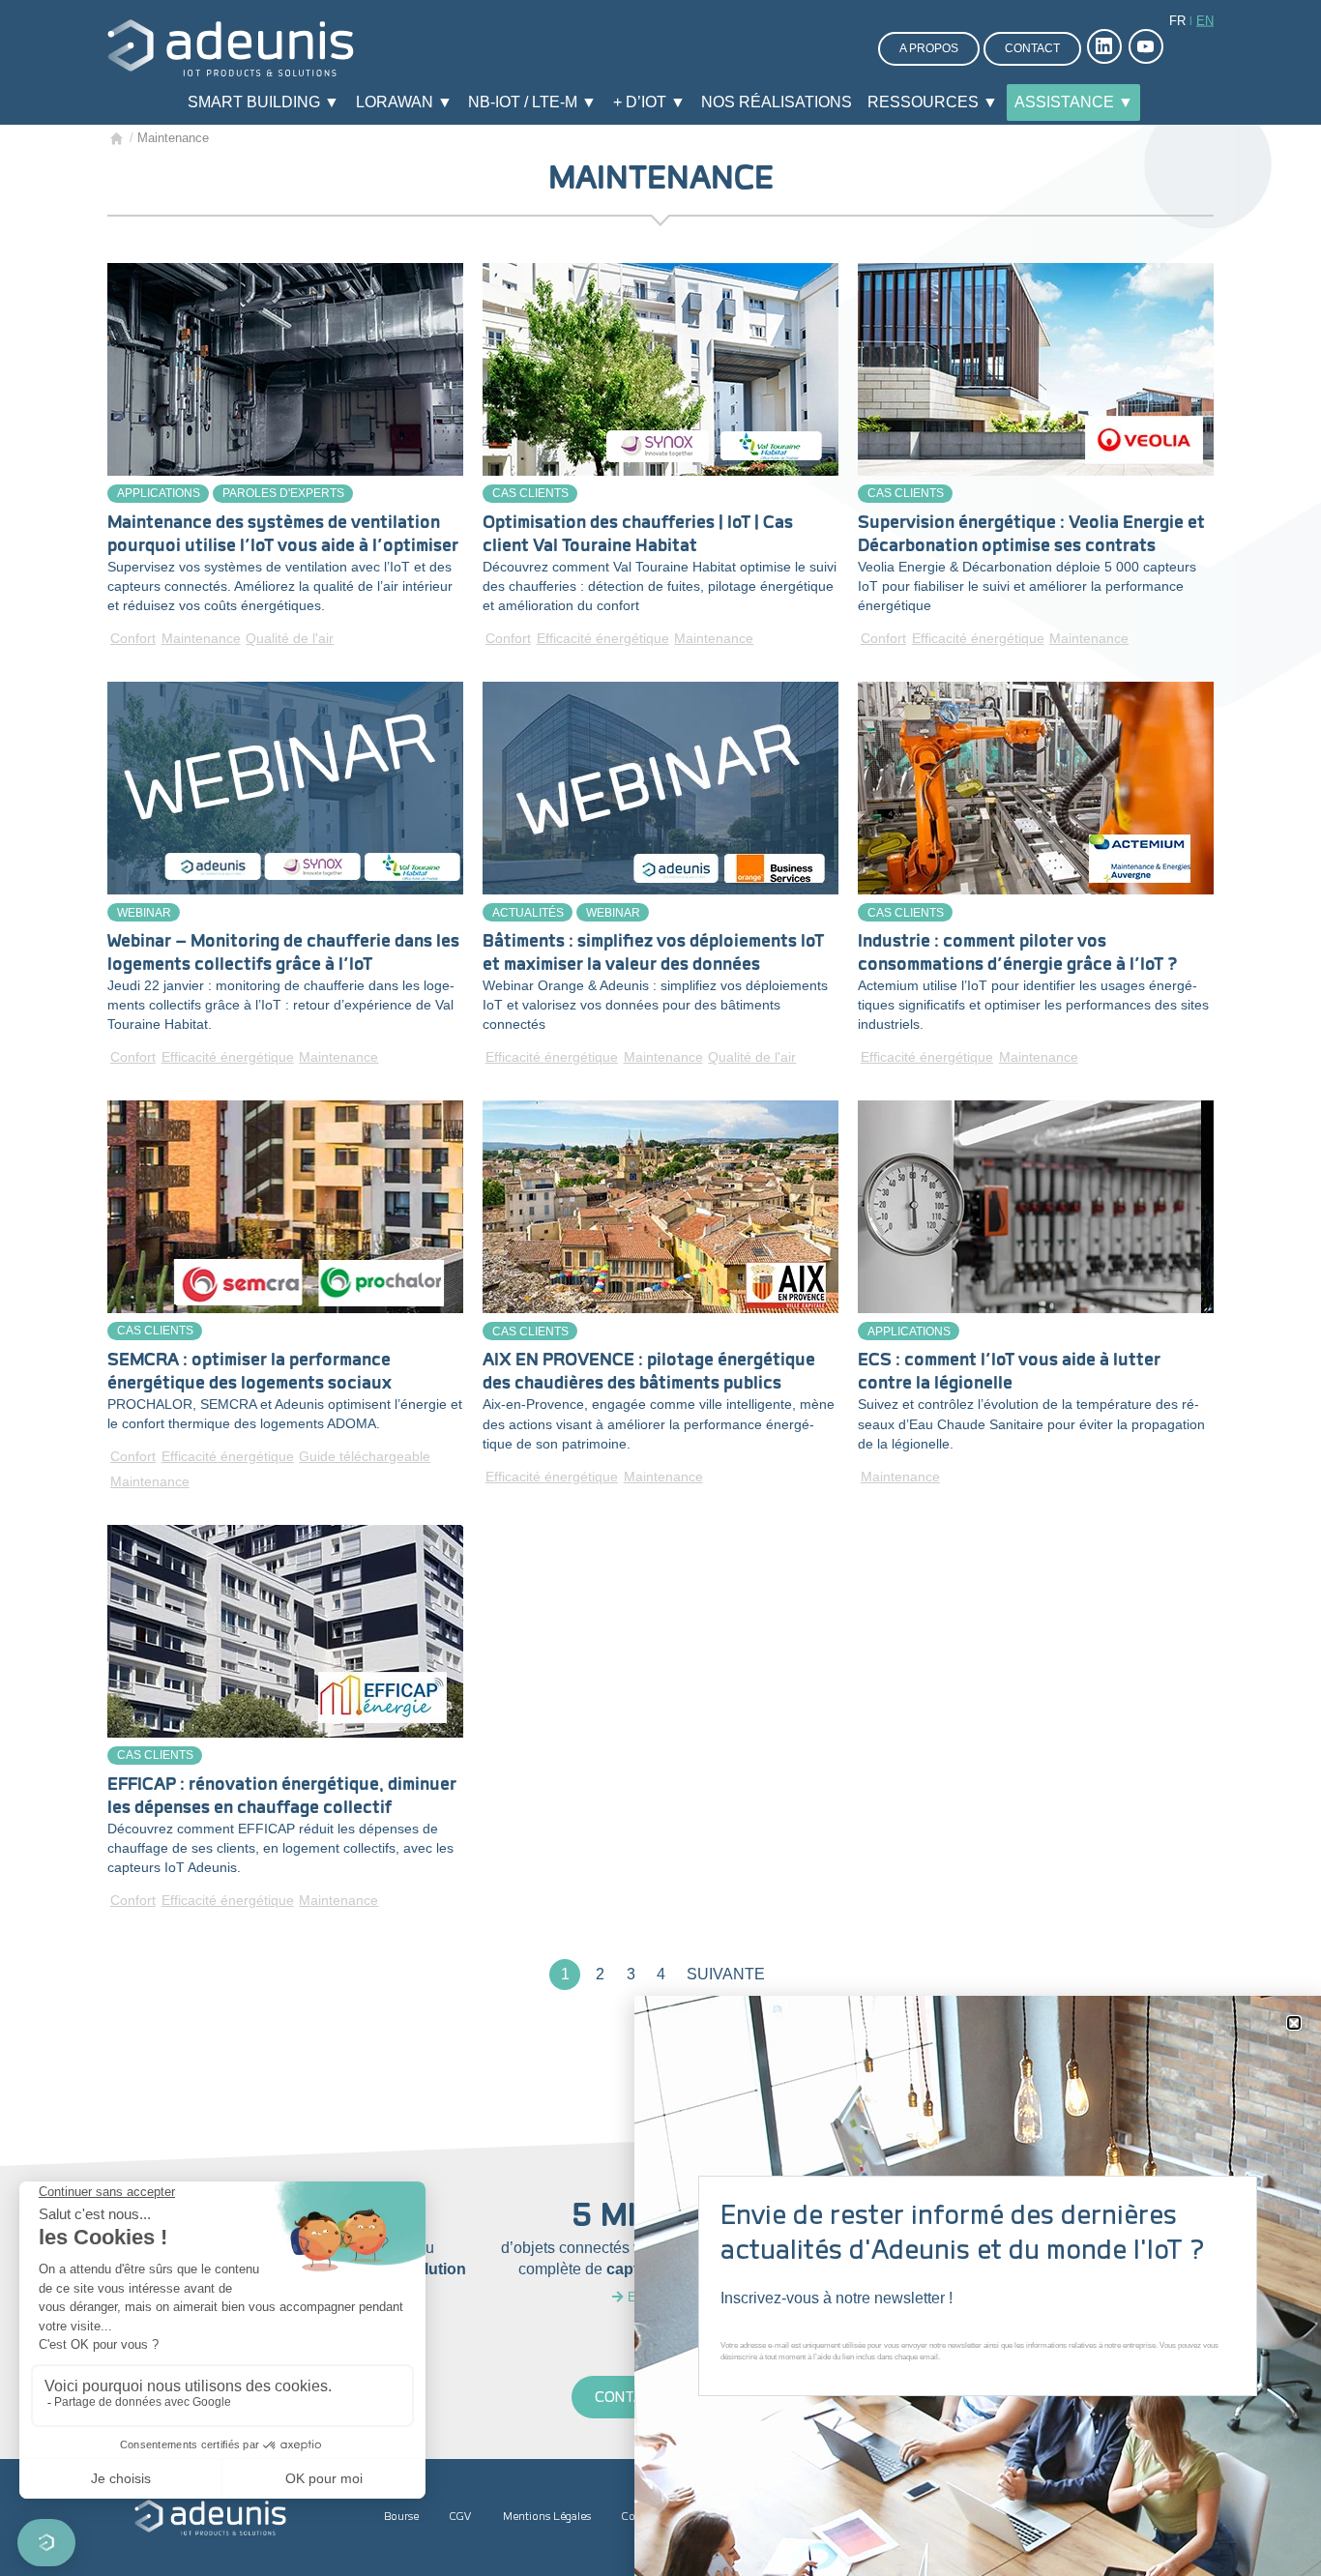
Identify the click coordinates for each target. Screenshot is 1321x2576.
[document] (660, 1288)
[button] (1294, 2023)
